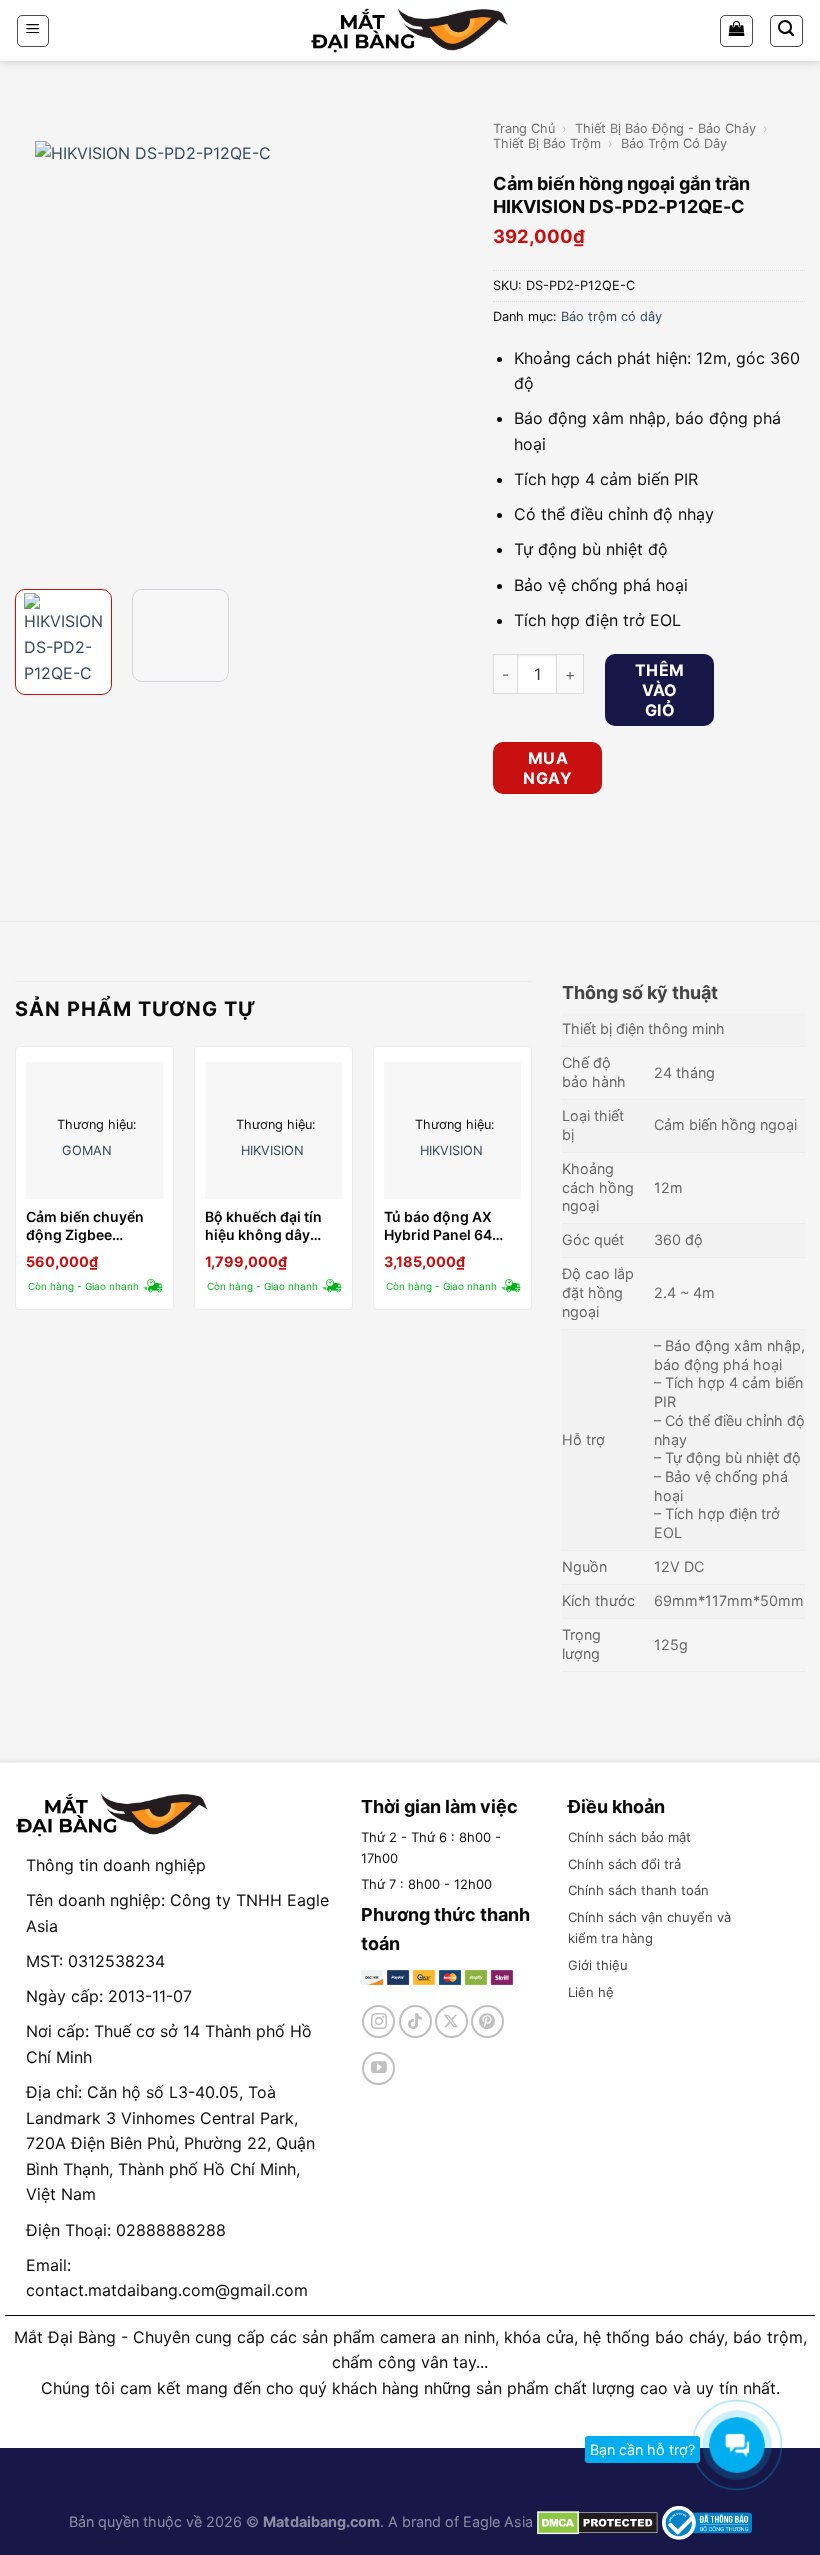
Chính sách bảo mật (629, 1837)
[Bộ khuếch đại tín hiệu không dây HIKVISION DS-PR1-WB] (273, 1130)
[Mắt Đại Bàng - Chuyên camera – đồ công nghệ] (410, 30)
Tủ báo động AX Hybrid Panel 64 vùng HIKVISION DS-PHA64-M (438, 1226)
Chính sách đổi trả (624, 1864)
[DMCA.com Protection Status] (595, 2521)
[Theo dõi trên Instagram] (378, 2021)
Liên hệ (591, 1992)
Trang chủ (524, 128)
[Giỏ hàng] (736, 31)
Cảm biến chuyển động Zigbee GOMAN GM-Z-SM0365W (85, 1226)
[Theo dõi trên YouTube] (378, 2068)
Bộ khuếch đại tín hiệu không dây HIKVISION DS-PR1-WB (271, 1226)
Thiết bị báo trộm (547, 143)
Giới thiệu (598, 1965)
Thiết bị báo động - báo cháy (665, 128)
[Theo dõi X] (451, 2021)
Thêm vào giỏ (660, 690)
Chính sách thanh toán (638, 1890)
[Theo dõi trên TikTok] (415, 2021)
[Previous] (33, 345)
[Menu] (33, 31)
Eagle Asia (498, 2521)
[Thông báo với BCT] (707, 2521)
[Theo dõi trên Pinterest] (487, 2021)
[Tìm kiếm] (787, 31)
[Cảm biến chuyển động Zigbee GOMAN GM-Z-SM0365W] (94, 1130)
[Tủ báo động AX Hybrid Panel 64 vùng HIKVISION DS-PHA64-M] (452, 1130)
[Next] (445, 345)
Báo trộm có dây (674, 143)
